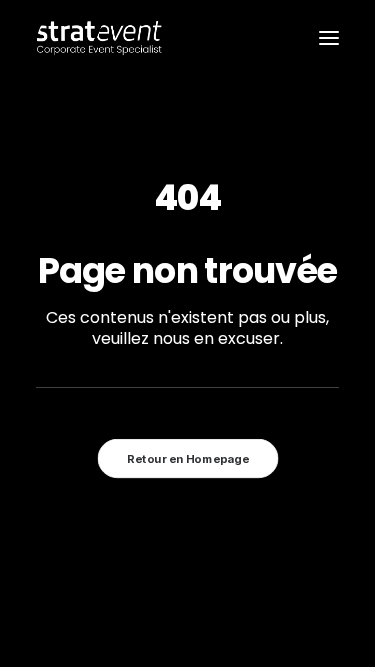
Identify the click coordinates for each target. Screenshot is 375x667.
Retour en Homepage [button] (188, 459)
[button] (329, 38)
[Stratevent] (99, 38)
